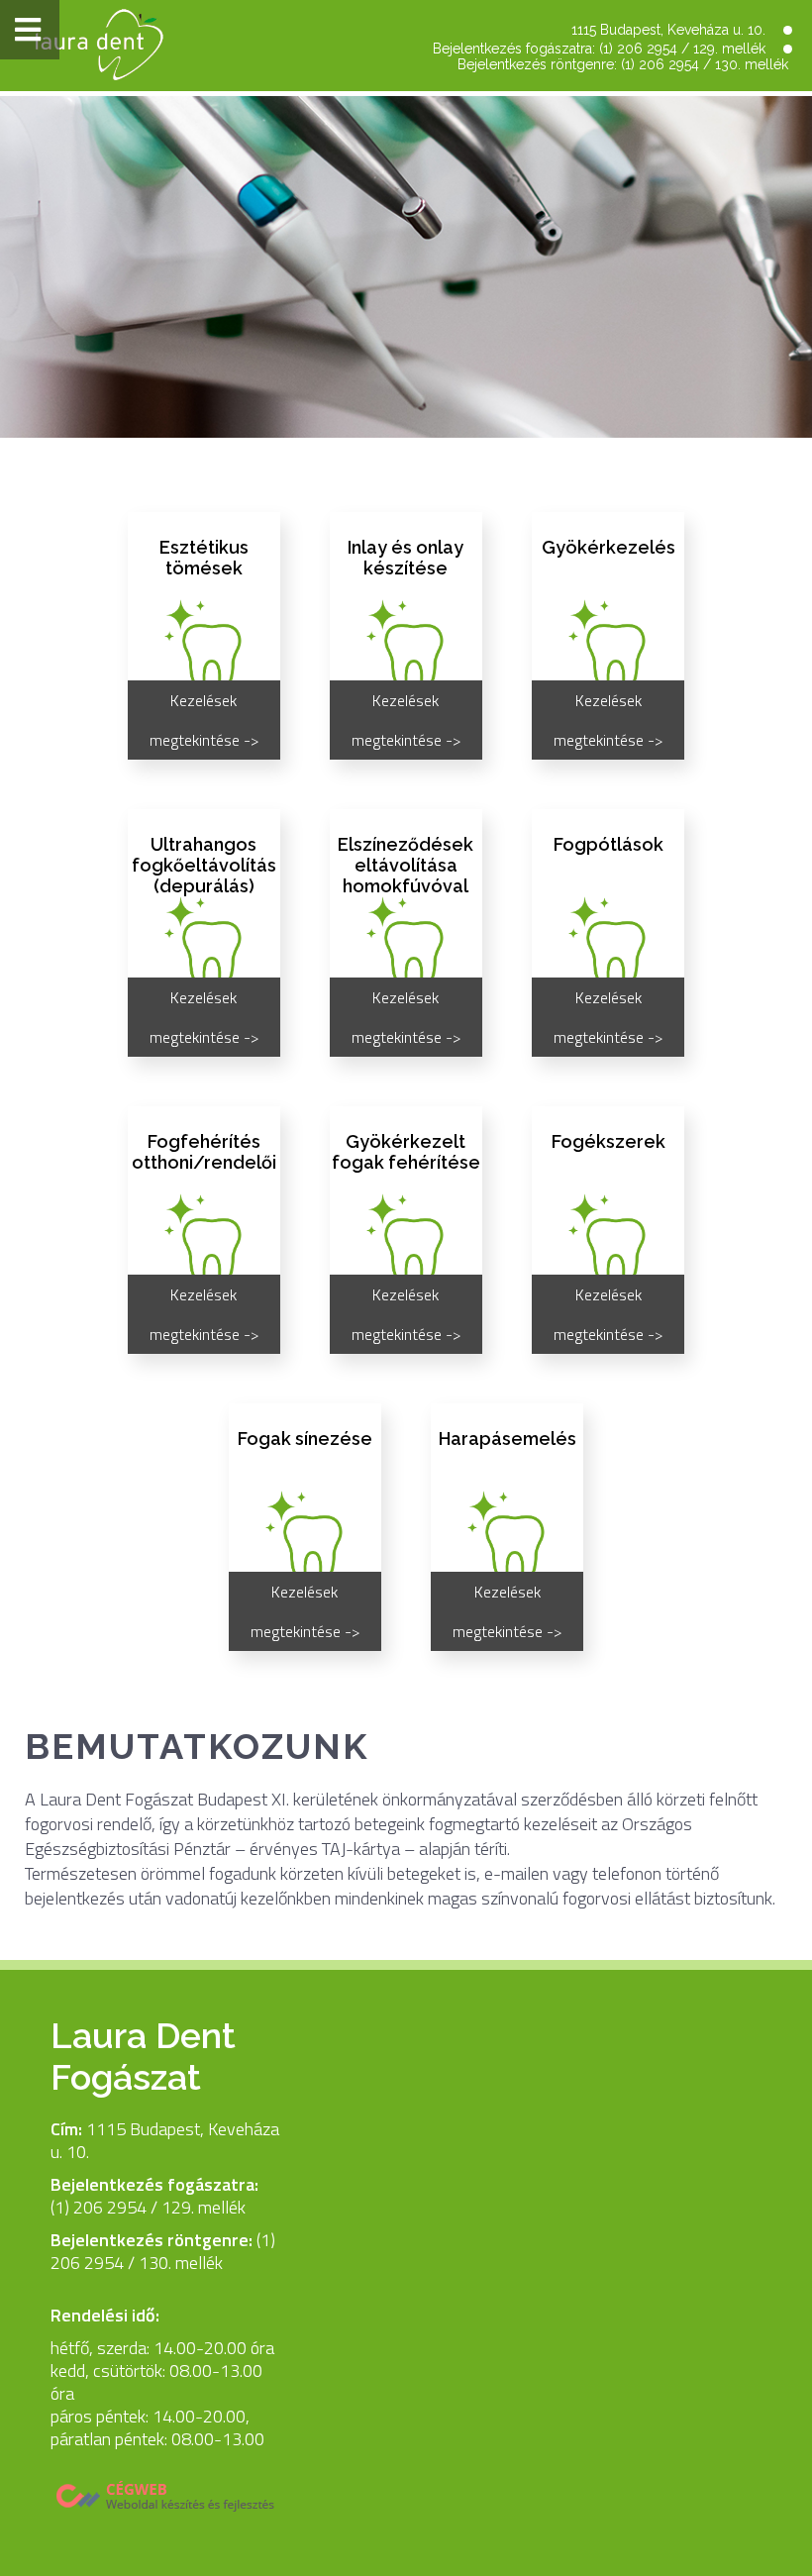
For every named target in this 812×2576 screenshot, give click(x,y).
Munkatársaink (406, 270)
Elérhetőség (406, 218)
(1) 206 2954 (638, 49)
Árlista (406, 321)
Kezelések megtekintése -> (204, 720)
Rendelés (406, 115)
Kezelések (406, 167)
